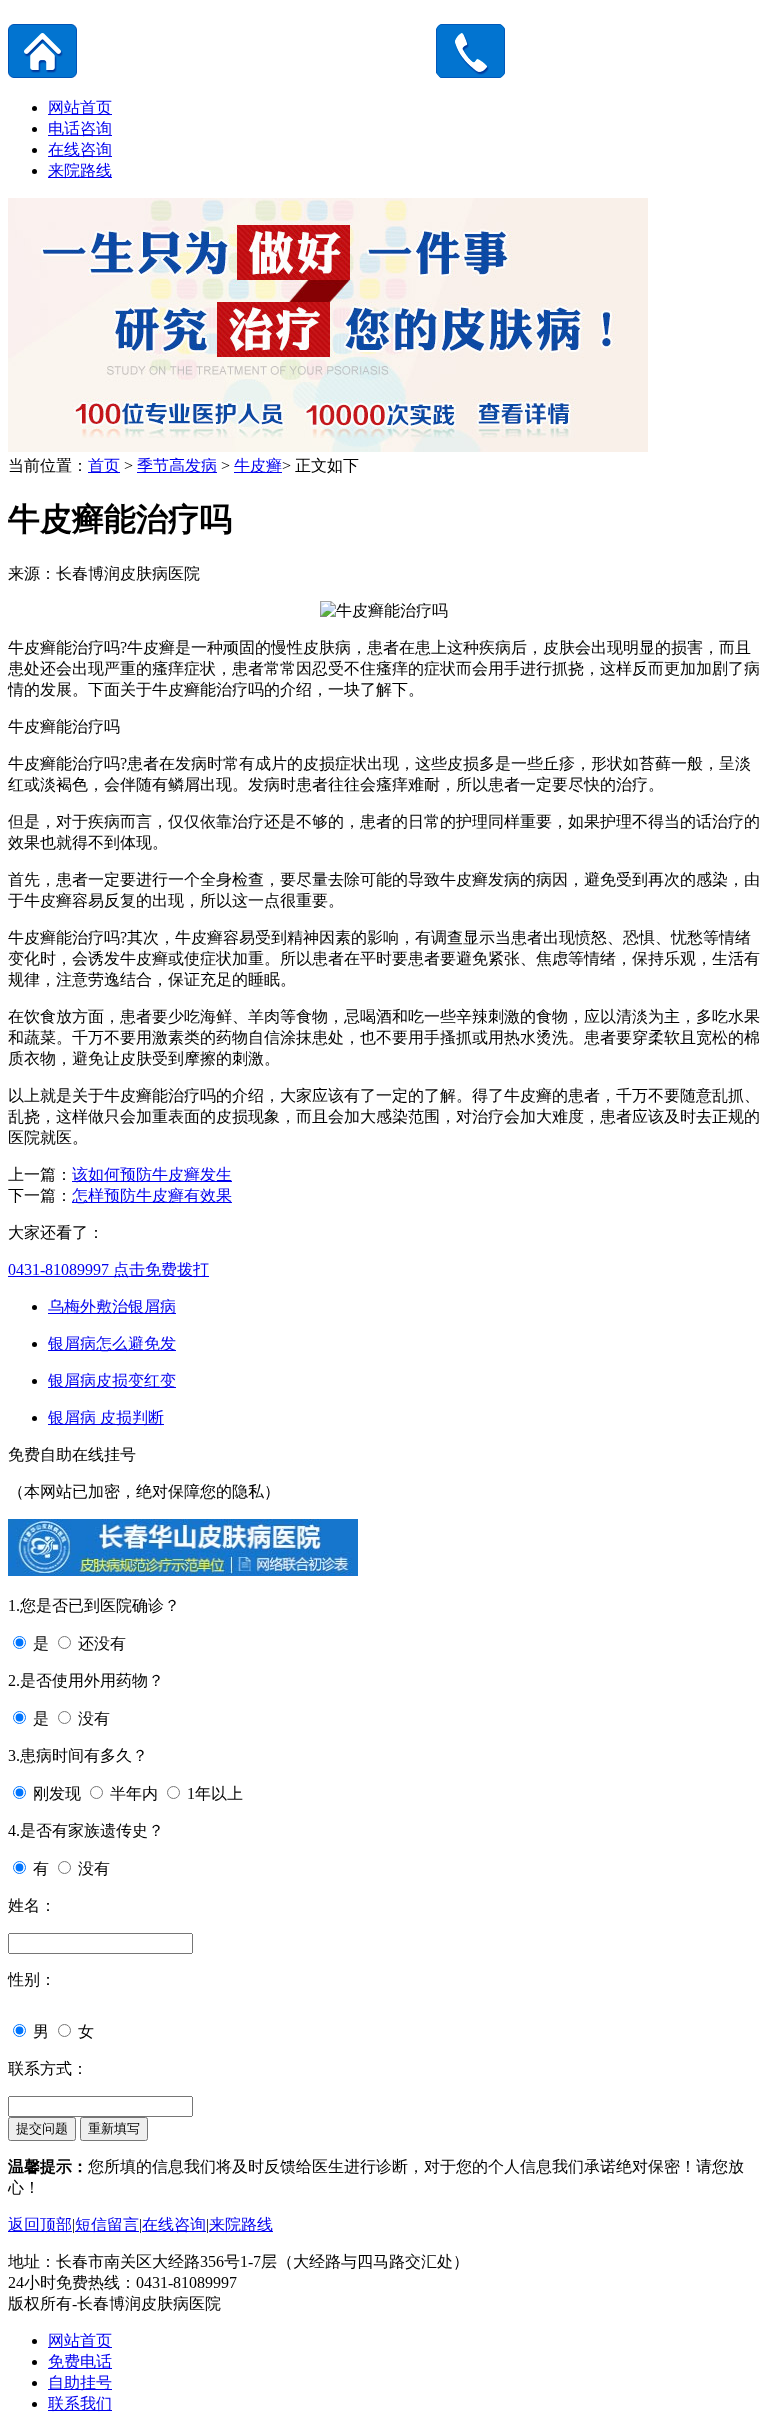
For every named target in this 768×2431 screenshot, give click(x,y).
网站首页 (80, 107)
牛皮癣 (258, 465)
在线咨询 (80, 149)
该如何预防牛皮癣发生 (152, 1174)
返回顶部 (40, 2224)
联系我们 (80, 2403)
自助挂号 (80, 2382)
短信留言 (107, 2224)
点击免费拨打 (108, 1269)
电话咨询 (80, 128)
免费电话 (80, 2361)
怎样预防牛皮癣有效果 (152, 1195)
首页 (104, 465)
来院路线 (80, 170)
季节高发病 (177, 465)
